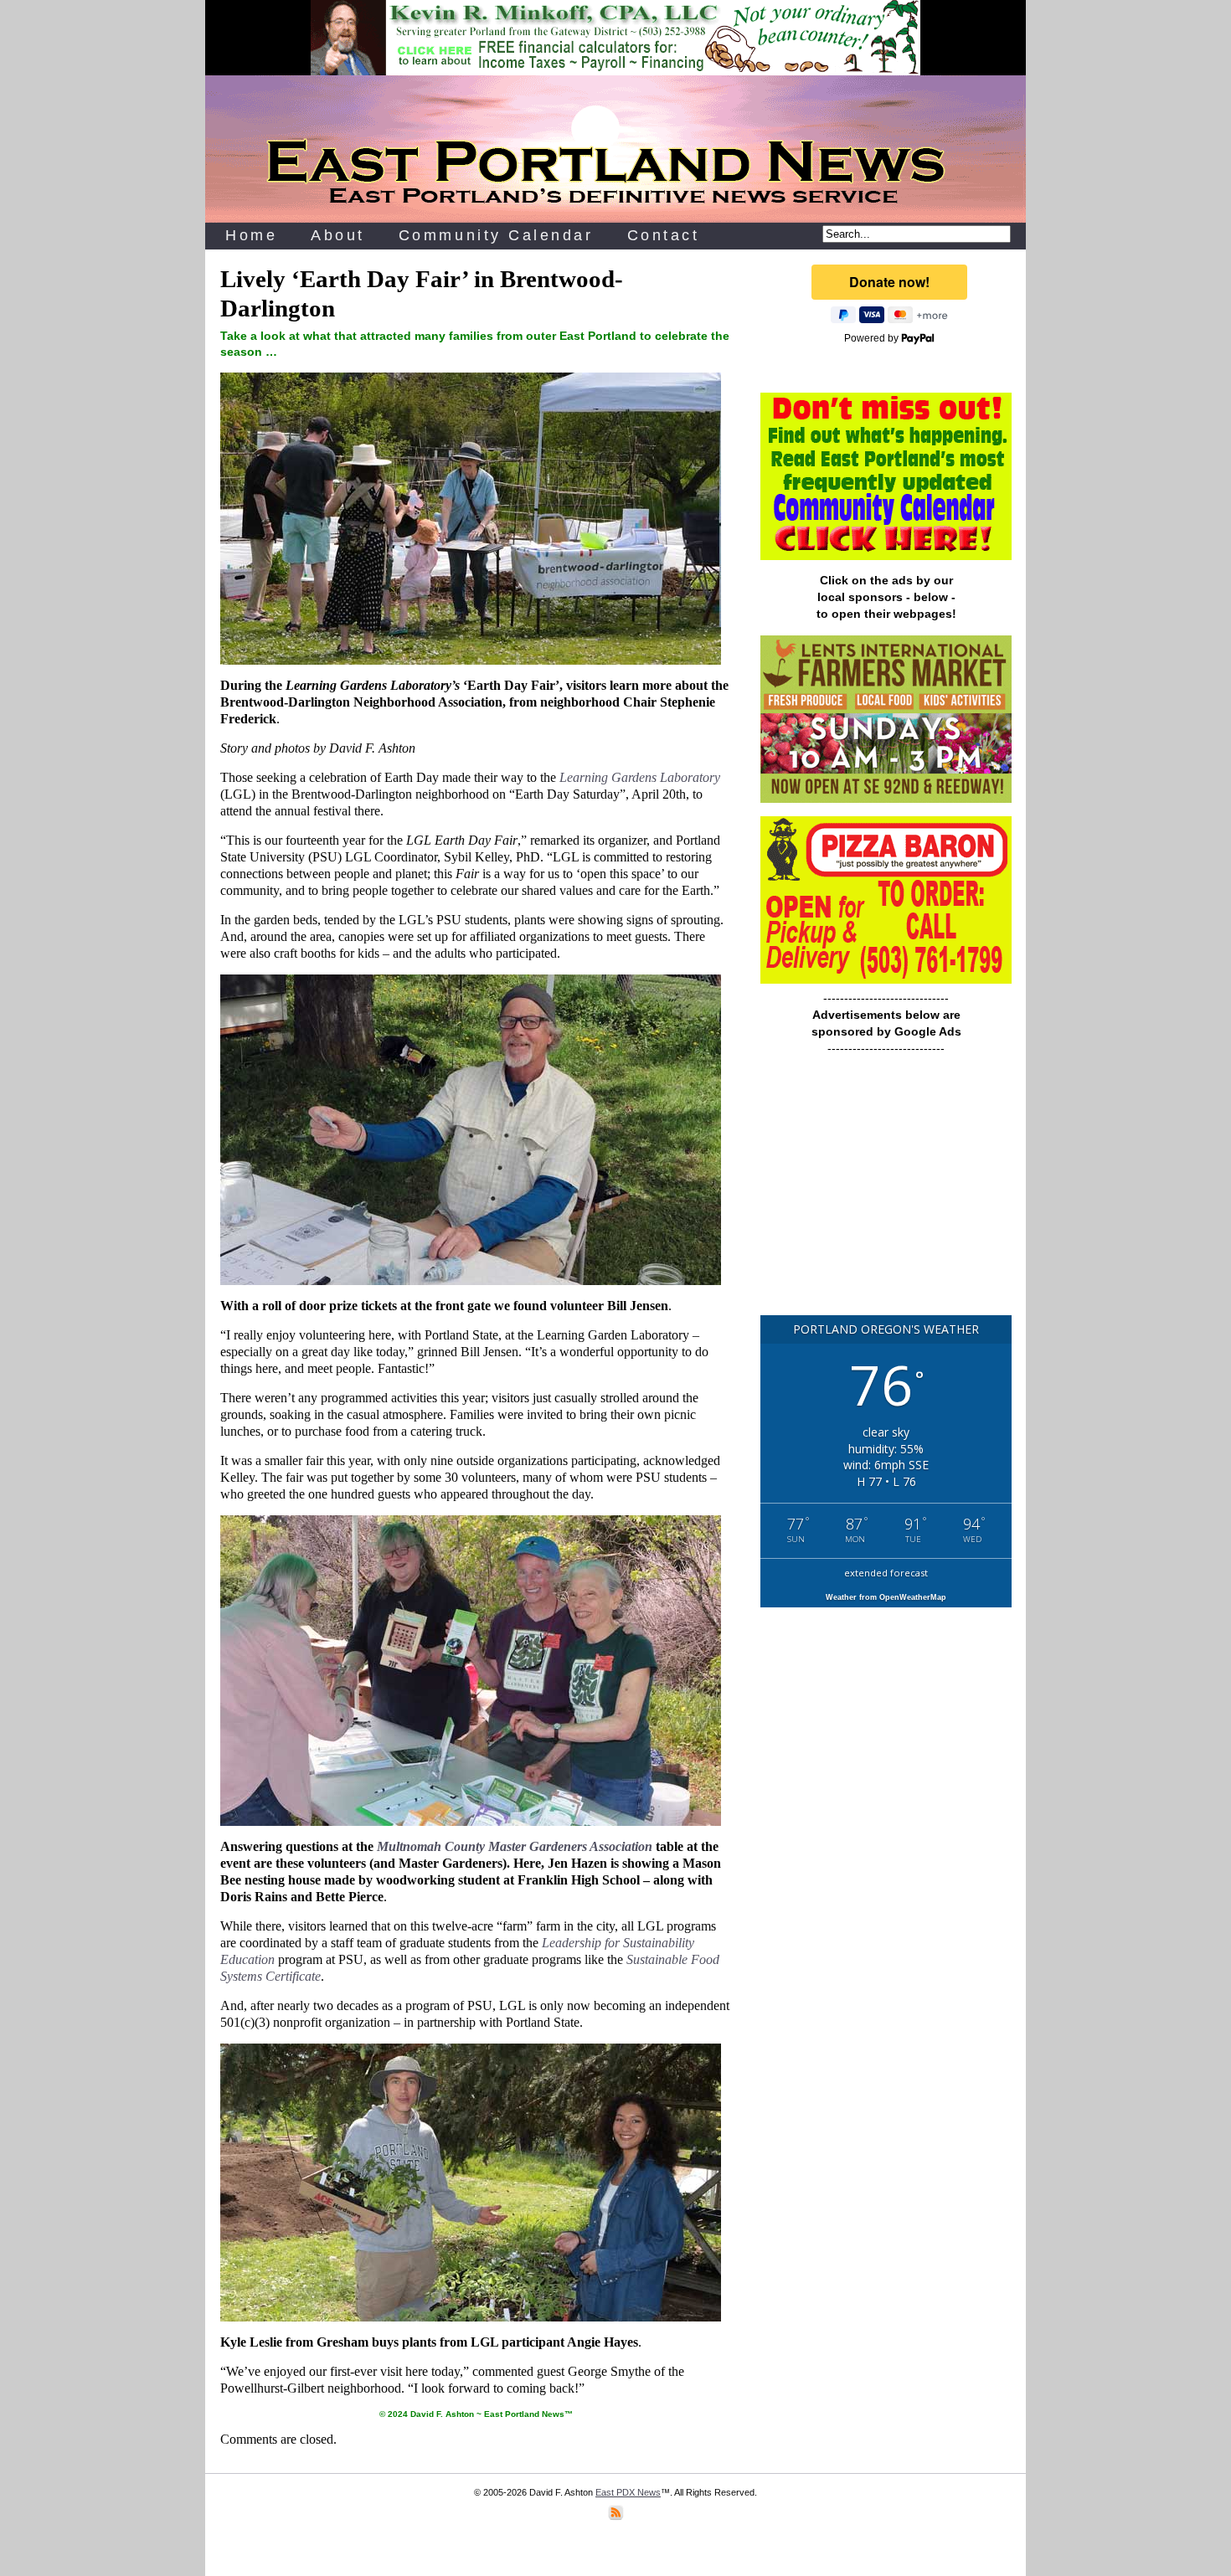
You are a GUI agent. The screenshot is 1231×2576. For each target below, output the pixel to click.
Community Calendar (496, 235)
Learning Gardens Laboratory (640, 777)
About (338, 235)
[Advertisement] (886, 1193)
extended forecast (886, 1573)
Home (251, 235)
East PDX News (628, 2492)
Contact (664, 235)
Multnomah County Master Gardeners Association (515, 1846)
